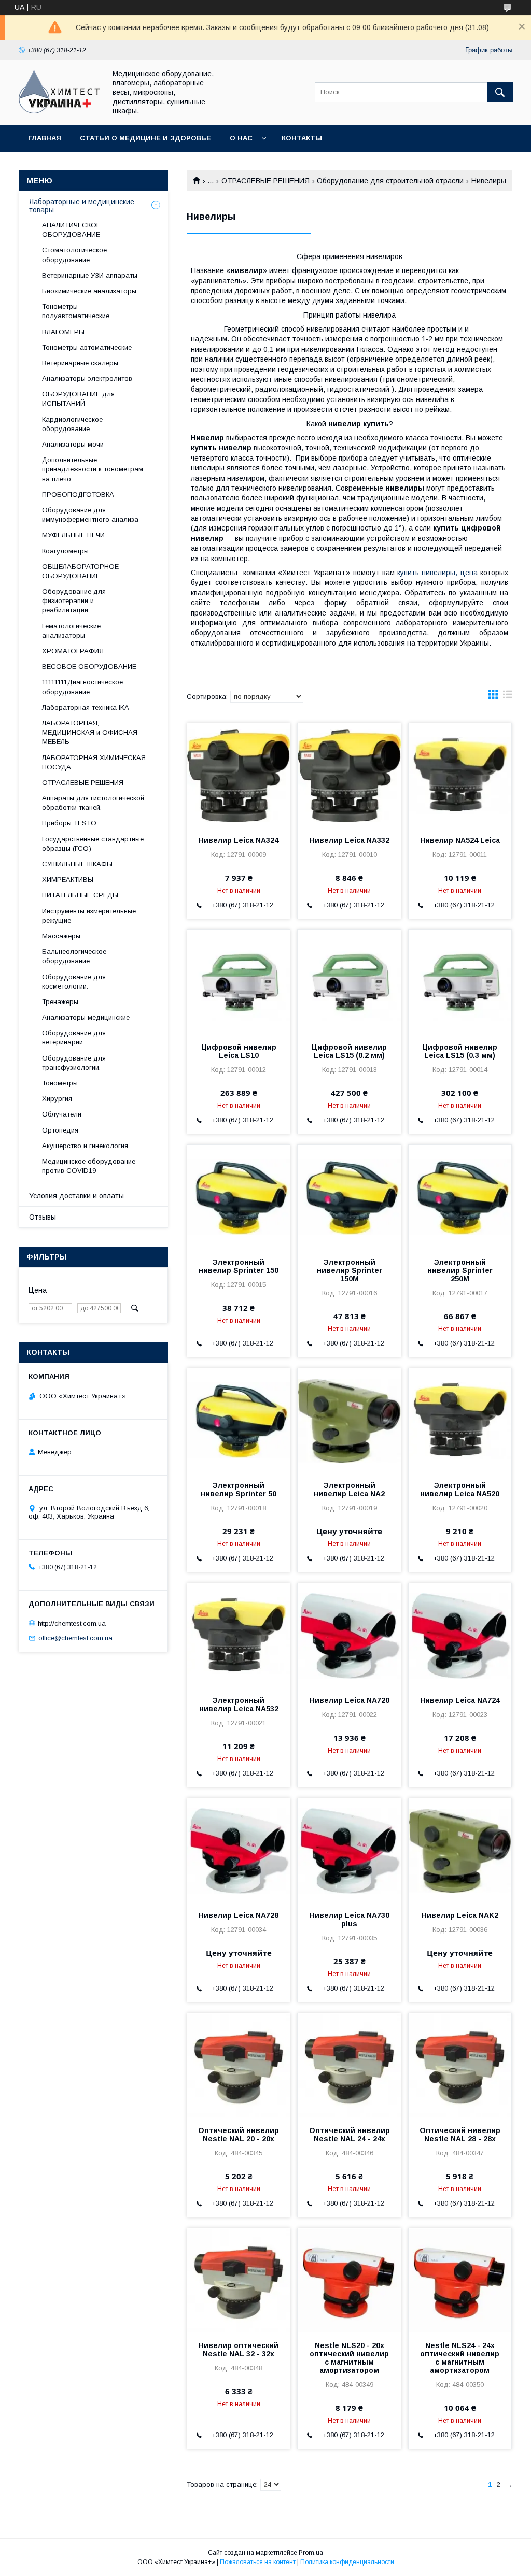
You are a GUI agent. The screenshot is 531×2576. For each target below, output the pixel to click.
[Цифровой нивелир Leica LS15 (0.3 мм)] (460, 982)
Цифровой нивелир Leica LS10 (239, 1051)
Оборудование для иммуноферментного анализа (90, 515)
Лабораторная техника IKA (86, 707)
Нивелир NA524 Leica (460, 840)
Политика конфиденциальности (347, 2562)
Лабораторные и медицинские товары (82, 206)
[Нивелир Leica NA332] (349, 775)
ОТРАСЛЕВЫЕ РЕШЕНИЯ (265, 181)
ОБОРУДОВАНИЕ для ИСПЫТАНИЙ (78, 399)
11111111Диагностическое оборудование (82, 687)
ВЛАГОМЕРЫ (63, 332)
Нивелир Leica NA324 (239, 840)
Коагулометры (65, 551)
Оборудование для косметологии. (74, 982)
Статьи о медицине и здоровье (145, 138)
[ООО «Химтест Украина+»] (59, 111)
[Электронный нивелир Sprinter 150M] (349, 1197)
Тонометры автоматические (87, 347)
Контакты (302, 138)
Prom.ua (311, 2553)
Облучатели (62, 1114)
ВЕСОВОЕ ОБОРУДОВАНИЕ (89, 667)
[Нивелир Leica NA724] (460, 1635)
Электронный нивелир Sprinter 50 (239, 1490)
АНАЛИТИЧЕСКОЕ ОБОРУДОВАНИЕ (71, 230)
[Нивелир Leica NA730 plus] (349, 1850)
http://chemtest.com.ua (72, 1623)
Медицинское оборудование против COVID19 (89, 1166)
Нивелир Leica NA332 (350, 840)
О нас (241, 138)
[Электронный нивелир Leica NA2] (349, 1420)
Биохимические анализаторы (89, 291)
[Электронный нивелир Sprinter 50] (239, 1420)
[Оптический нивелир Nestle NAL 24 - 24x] (349, 2065)
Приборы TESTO (69, 823)
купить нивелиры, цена (437, 573)
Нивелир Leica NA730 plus (350, 1920)
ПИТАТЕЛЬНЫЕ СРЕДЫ (80, 895)
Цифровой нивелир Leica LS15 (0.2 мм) (349, 1051)
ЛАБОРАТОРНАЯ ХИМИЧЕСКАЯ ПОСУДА (94, 762)
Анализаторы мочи (73, 444)
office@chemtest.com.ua (75, 1638)
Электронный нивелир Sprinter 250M (460, 1270)
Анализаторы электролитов (87, 378)
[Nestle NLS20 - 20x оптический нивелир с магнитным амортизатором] (349, 2280)
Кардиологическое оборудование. (72, 424)
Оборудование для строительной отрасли (390, 181)
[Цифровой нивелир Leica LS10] (239, 982)
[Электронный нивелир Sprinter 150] (239, 1197)
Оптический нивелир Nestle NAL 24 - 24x (350, 2135)
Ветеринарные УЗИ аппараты (90, 275)
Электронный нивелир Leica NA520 (460, 1490)
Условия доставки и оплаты (76, 1196)
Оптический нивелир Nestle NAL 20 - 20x (239, 2135)
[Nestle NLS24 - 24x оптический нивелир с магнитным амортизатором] (460, 2280)
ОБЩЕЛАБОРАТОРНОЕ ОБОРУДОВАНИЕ (80, 571)
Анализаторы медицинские (86, 1017)
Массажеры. (62, 936)
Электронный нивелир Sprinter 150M (350, 1270)
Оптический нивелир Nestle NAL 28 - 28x (460, 2135)
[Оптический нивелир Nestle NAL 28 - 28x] (460, 2065)
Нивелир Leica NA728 (239, 1915)
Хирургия (57, 1099)
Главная (45, 138)
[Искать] (500, 92)
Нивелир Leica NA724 (460, 1700)
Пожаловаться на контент (258, 2562)
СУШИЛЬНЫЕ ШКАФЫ (77, 864)
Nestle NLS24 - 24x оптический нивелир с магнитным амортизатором (460, 2358)
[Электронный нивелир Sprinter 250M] (460, 1197)
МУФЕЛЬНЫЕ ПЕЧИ (73, 535)
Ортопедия (60, 1130)
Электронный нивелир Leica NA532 (239, 1705)
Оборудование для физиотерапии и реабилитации (74, 601)
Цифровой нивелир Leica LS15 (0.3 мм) (460, 1051)
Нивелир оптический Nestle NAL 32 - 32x (239, 2350)
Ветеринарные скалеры (80, 363)
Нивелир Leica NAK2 (460, 1915)
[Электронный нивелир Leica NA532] (239, 1635)
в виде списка (508, 697)
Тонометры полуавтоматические (76, 311)
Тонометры (60, 1083)
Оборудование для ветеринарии (74, 1037)
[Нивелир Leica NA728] (239, 1850)
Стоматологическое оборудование (74, 255)
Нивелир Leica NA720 (350, 1700)
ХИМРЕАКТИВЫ (68, 879)
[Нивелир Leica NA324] (239, 775)
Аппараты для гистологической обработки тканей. (93, 803)
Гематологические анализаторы (71, 631)
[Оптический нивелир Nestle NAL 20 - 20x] (239, 2065)
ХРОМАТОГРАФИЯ (73, 651)
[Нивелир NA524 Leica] (460, 775)
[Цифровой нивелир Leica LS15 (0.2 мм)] (349, 982)
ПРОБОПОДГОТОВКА (78, 495)
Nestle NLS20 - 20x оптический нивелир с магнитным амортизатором (349, 2358)
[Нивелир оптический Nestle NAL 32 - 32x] (239, 2280)
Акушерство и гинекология (85, 1146)
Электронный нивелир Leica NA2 (349, 1490)
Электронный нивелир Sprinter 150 (239, 1266)
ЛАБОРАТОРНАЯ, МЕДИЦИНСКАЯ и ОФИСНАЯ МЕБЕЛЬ (90, 732)
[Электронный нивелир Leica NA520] (460, 1420)
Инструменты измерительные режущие (89, 916)
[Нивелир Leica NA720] (349, 1635)
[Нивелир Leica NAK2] (460, 1850)
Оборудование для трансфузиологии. (74, 1063)
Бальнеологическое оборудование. (74, 956)
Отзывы (43, 1217)
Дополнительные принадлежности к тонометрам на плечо (93, 469)
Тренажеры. (61, 1002)
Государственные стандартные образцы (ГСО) (93, 844)
